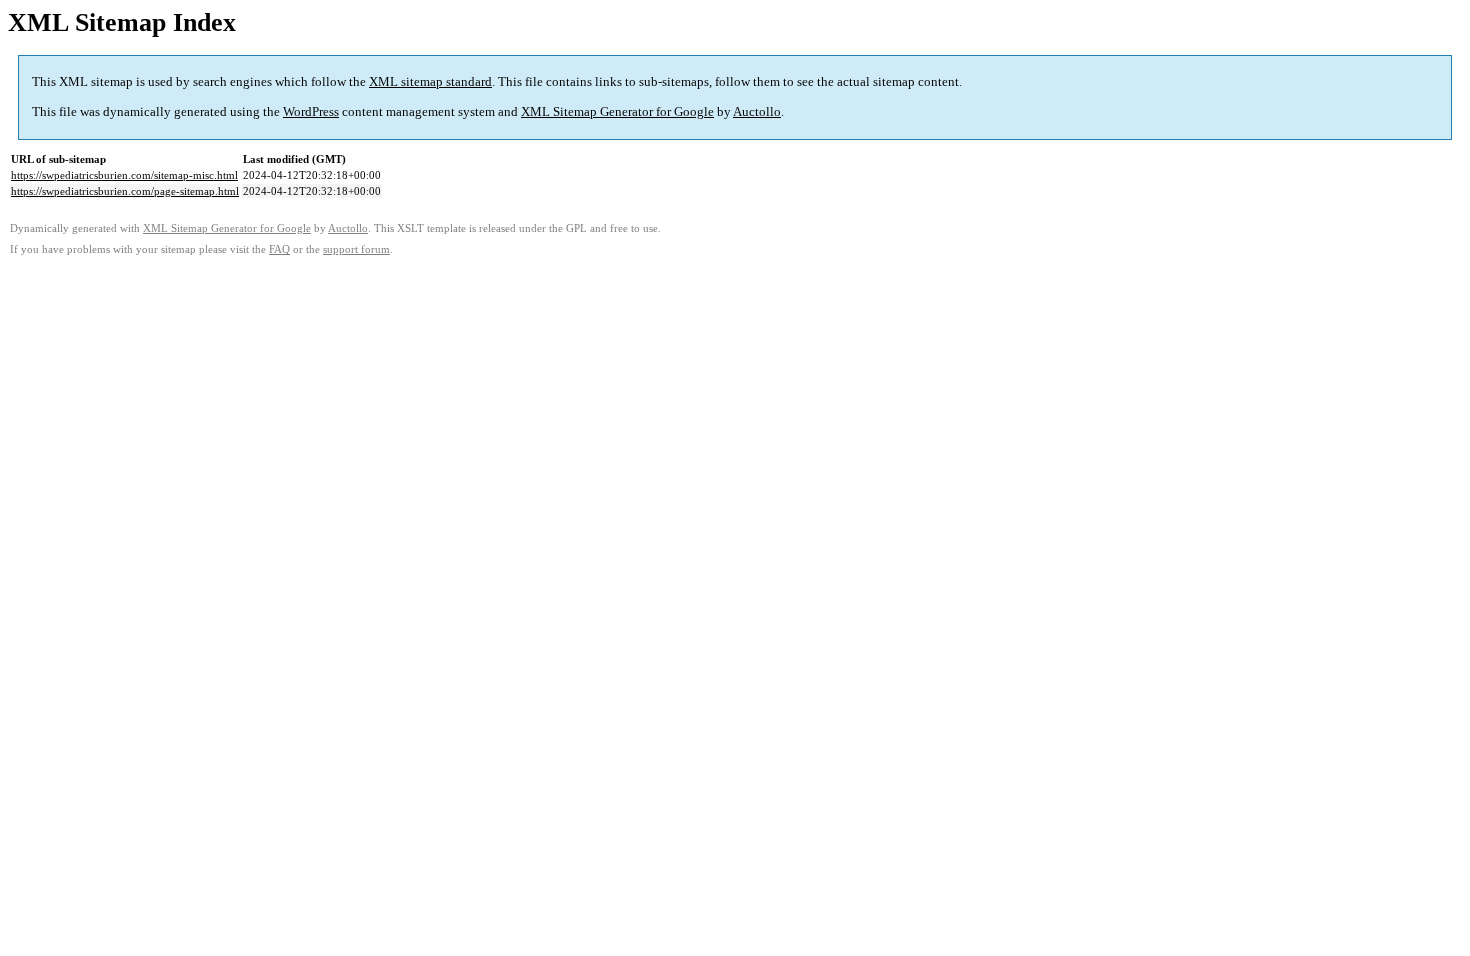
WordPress (311, 111)
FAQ (279, 249)
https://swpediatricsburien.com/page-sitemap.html (125, 191)
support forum (356, 249)
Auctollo (757, 111)
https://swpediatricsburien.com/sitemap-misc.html (124, 175)
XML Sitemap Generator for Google (617, 111)
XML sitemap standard (430, 81)
